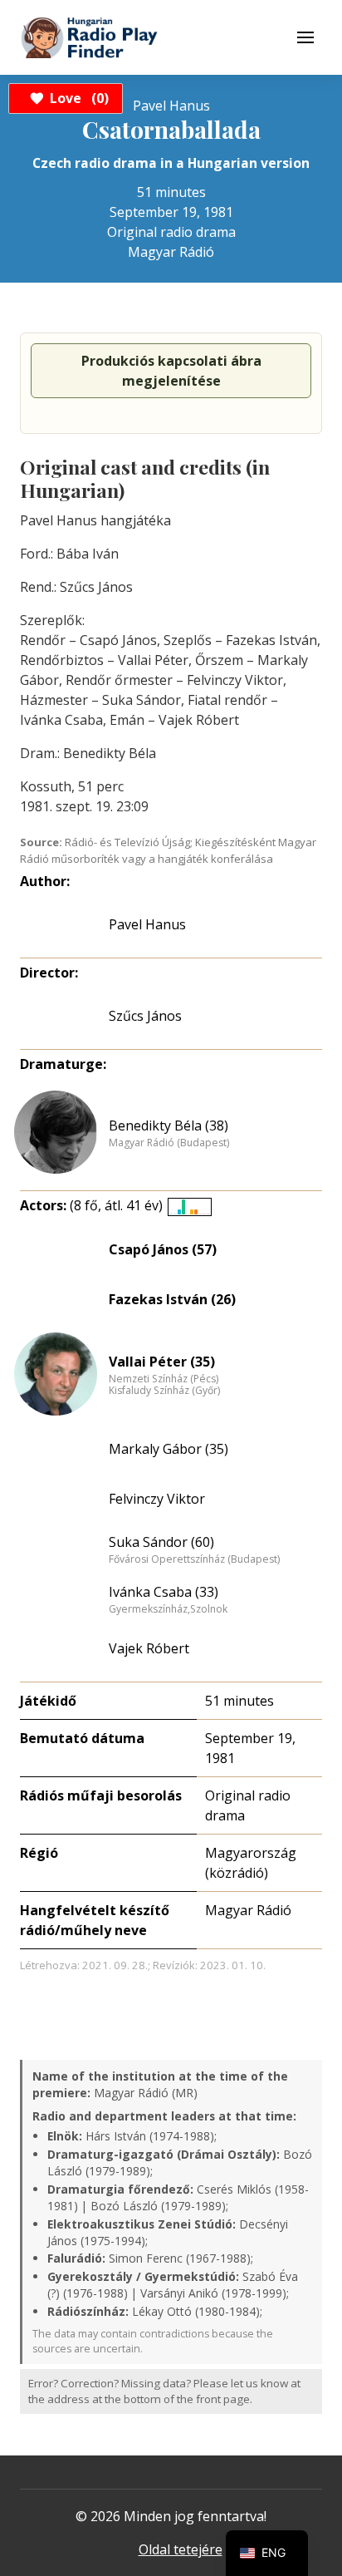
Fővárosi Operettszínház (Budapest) (194, 1559)
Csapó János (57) (163, 1249)
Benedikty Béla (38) (169, 1125)
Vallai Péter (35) (162, 1362)
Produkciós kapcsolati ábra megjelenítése (171, 371)
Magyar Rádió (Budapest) (169, 1143)
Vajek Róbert (149, 1648)
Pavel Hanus (147, 924)
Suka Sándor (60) (161, 1542)
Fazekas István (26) (172, 1299)
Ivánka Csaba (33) (164, 1592)
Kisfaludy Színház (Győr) (164, 1391)
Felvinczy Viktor (157, 1499)
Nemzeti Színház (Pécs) (164, 1379)
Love (77, 98)
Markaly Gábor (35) (169, 1449)
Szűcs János (145, 1016)
